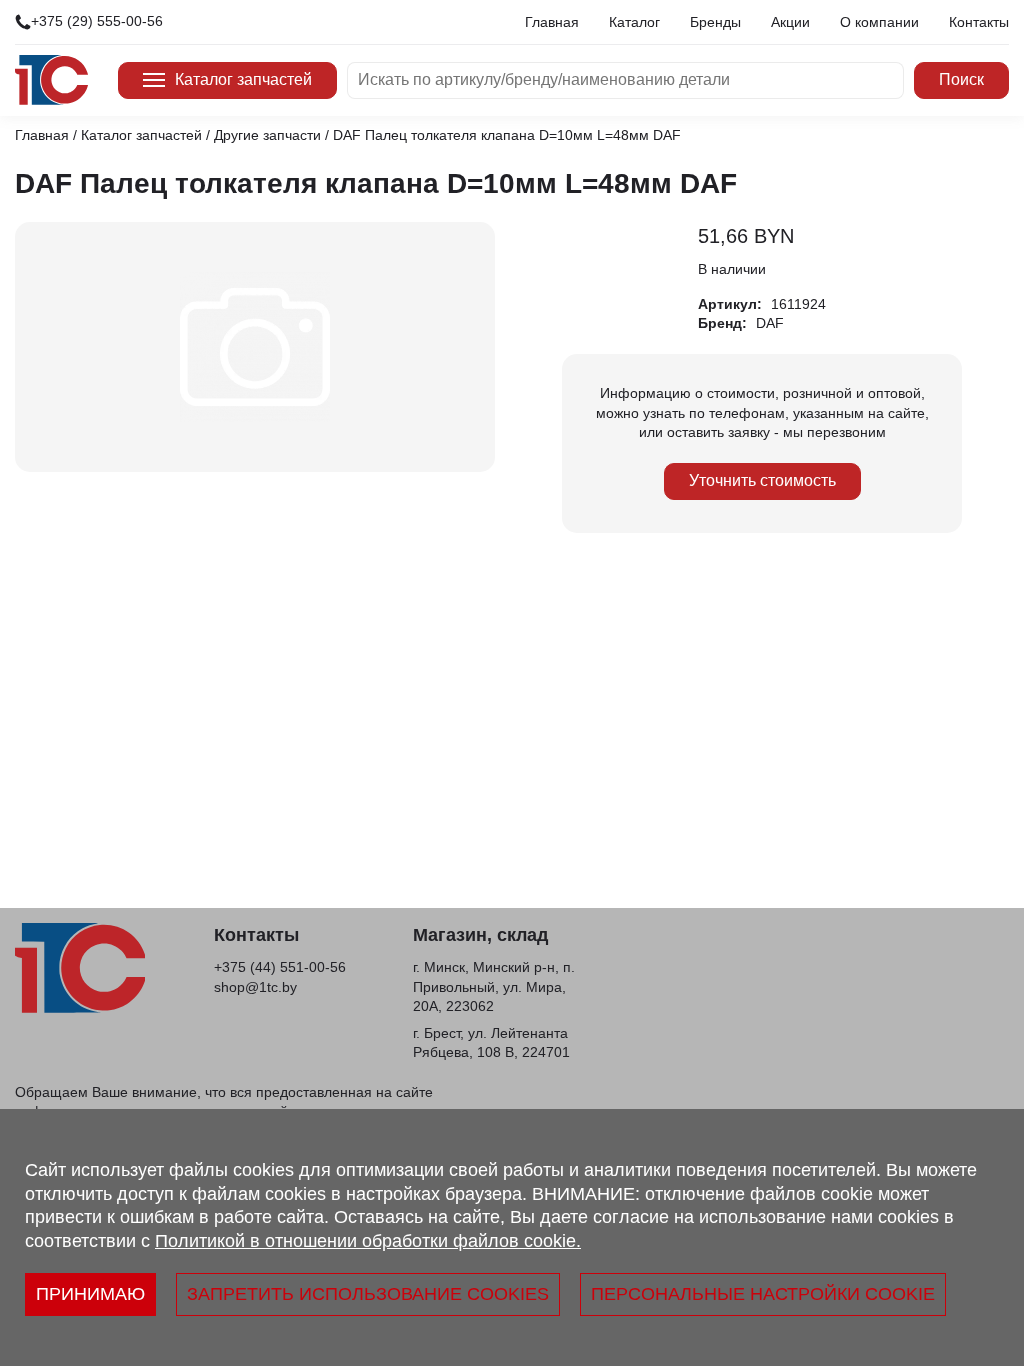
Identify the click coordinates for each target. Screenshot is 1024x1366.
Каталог (634, 22)
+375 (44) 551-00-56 (280, 967)
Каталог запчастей (243, 79)
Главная (552, 22)
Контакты (979, 22)
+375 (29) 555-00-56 (97, 21)
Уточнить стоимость (762, 480)
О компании (879, 22)
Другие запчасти (267, 135)
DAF (770, 323)
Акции (790, 22)
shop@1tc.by (255, 987)
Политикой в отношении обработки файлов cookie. (368, 1241)
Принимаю (90, 1294)
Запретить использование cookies (368, 1294)
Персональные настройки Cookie (763, 1294)
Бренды (715, 22)
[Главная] (51, 80)
